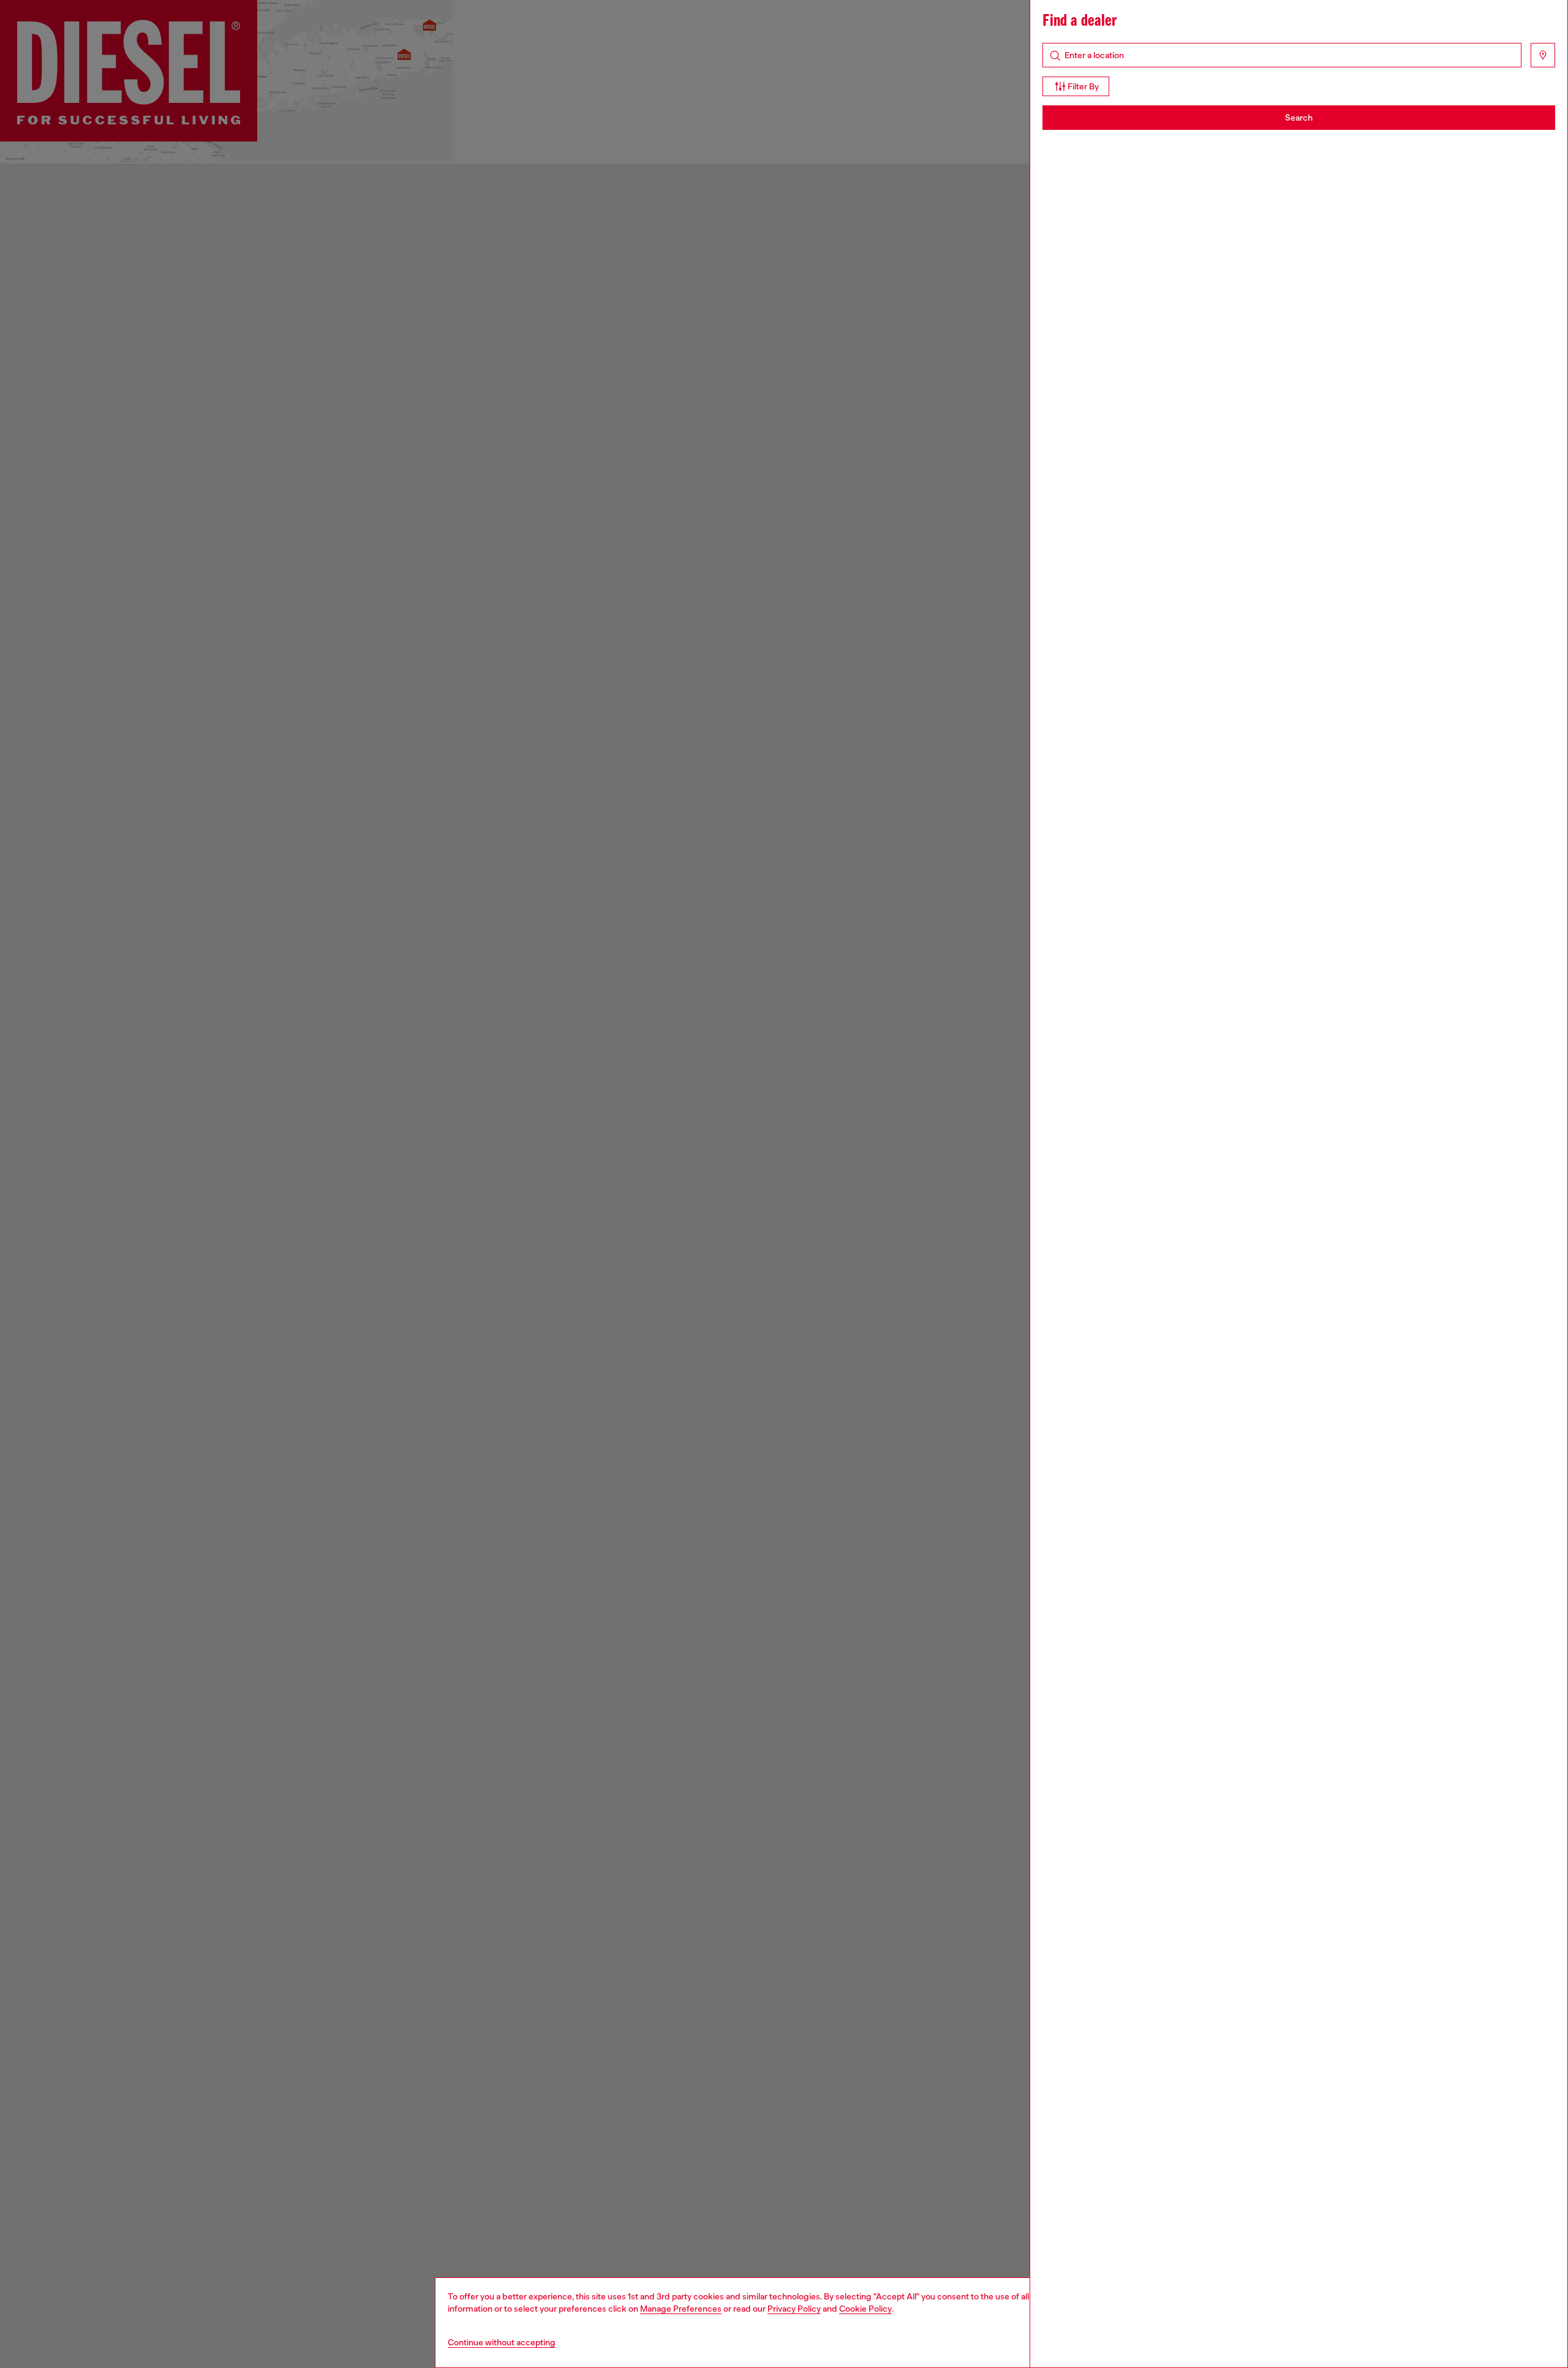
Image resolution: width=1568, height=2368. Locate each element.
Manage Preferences (681, 2309)
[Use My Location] (1543, 55)
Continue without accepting (502, 2342)
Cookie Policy (865, 2309)
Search (1299, 118)
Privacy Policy (794, 2309)
